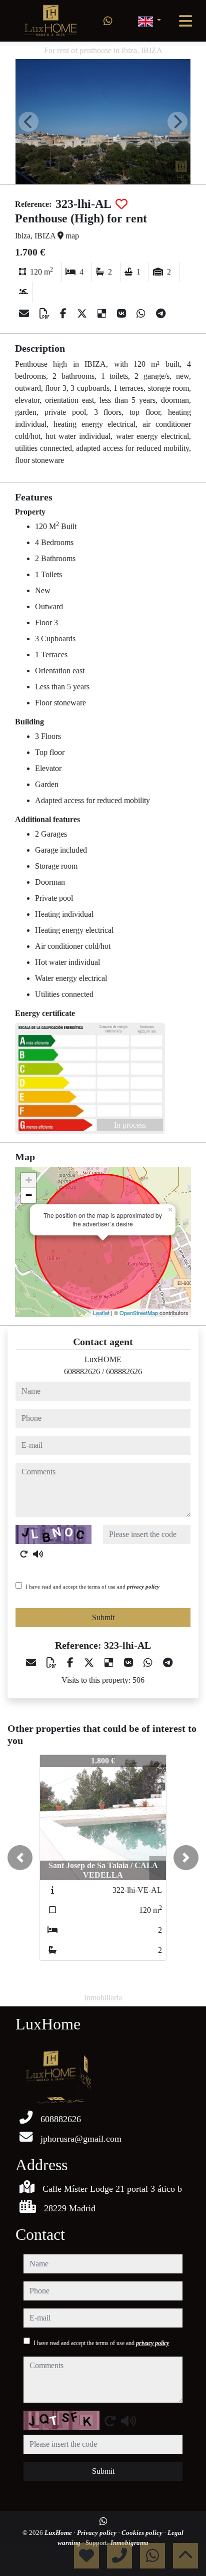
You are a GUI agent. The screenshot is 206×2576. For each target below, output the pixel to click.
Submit (103, 1617)
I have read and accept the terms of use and (92, 1587)
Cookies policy (143, 2533)
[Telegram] (161, 314)
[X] (83, 314)
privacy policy (143, 1587)
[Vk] (123, 314)
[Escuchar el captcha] (38, 1554)
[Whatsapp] (108, 21)
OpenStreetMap (139, 1313)
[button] (20, 1858)
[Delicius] (103, 314)
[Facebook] (64, 314)
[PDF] (46, 314)
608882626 (82, 1371)
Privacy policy (97, 2533)
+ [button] (29, 1180)
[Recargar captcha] (24, 1554)
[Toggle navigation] (185, 21)
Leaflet (101, 1313)
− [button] (29, 1195)
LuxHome (59, 2533)
